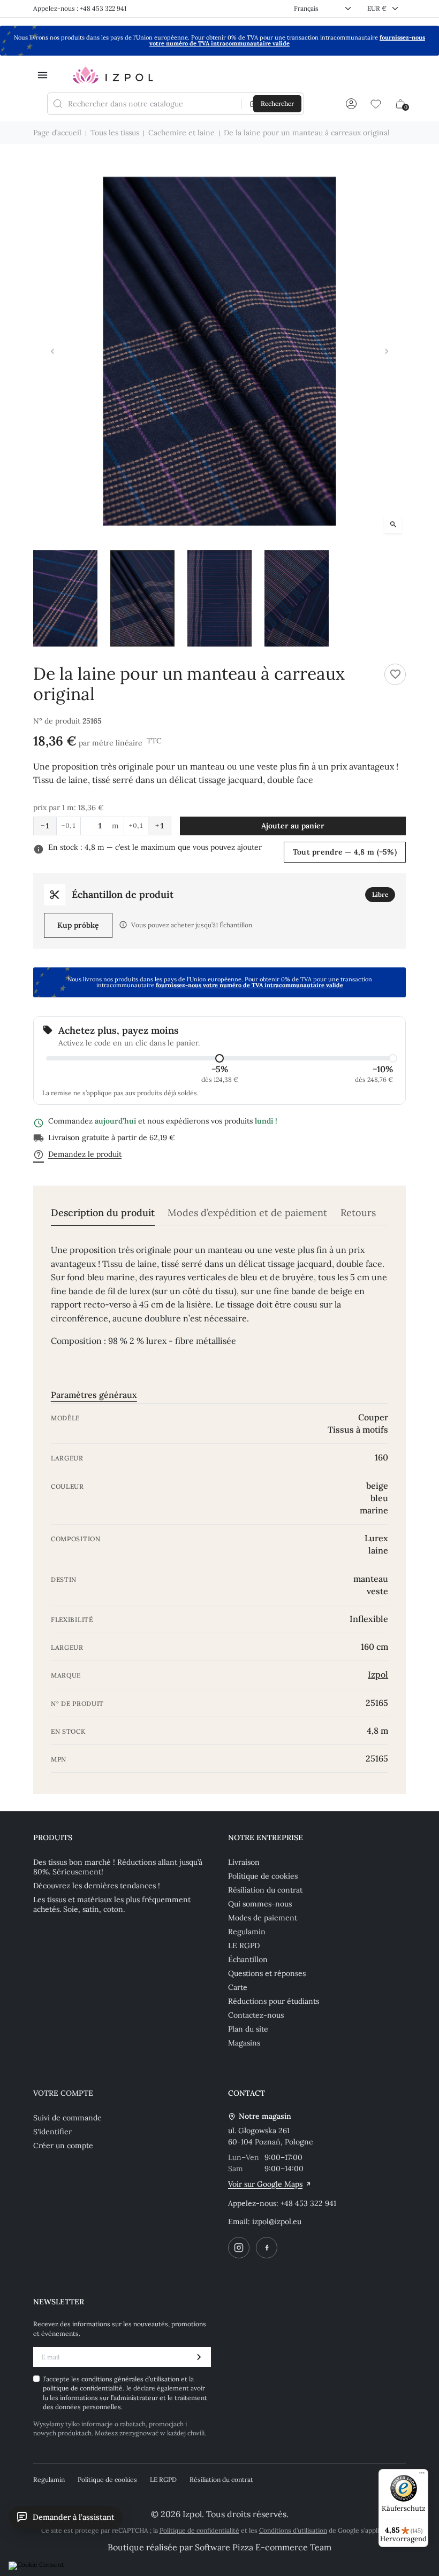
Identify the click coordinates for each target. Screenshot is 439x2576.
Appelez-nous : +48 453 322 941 (80, 8)
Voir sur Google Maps (265, 2184)
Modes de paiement (263, 1918)
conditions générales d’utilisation (131, 2379)
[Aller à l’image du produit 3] (219, 598)
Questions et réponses (267, 1973)
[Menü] (422, 2475)
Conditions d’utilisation (293, 2530)
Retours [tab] (358, 1213)
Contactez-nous (256, 2015)
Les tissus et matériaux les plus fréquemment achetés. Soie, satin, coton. (112, 1904)
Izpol (378, 1674)
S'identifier (52, 2132)
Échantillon (248, 1959)
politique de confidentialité (83, 2388)
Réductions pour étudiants (274, 2001)
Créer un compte (63, 2146)
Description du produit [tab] (103, 1213)
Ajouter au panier (293, 826)
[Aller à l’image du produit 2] (142, 598)
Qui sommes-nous (260, 1904)
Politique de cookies (263, 1876)
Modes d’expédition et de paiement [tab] (247, 1213)
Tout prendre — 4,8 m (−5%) (345, 852)
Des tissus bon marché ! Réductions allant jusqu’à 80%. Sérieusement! (118, 1867)
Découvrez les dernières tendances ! (97, 1886)
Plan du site (248, 2029)
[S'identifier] (351, 104)
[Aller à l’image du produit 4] (297, 598)
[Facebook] (267, 2248)
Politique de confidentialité (199, 2530)
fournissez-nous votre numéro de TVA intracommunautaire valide (287, 40)
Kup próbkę (78, 925)
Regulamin (247, 1932)
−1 (45, 826)
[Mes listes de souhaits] (376, 104)
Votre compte (63, 2093)
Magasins (244, 2043)
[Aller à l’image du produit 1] (65, 598)
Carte (238, 1987)
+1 (160, 826)
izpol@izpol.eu (277, 2221)
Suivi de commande (67, 2118)
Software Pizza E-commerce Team (263, 2547)
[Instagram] (239, 2248)
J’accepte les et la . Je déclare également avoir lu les (125, 2393)
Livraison (244, 1862)
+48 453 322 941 (308, 2203)
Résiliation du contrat (265, 1890)
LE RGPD (244, 1946)
